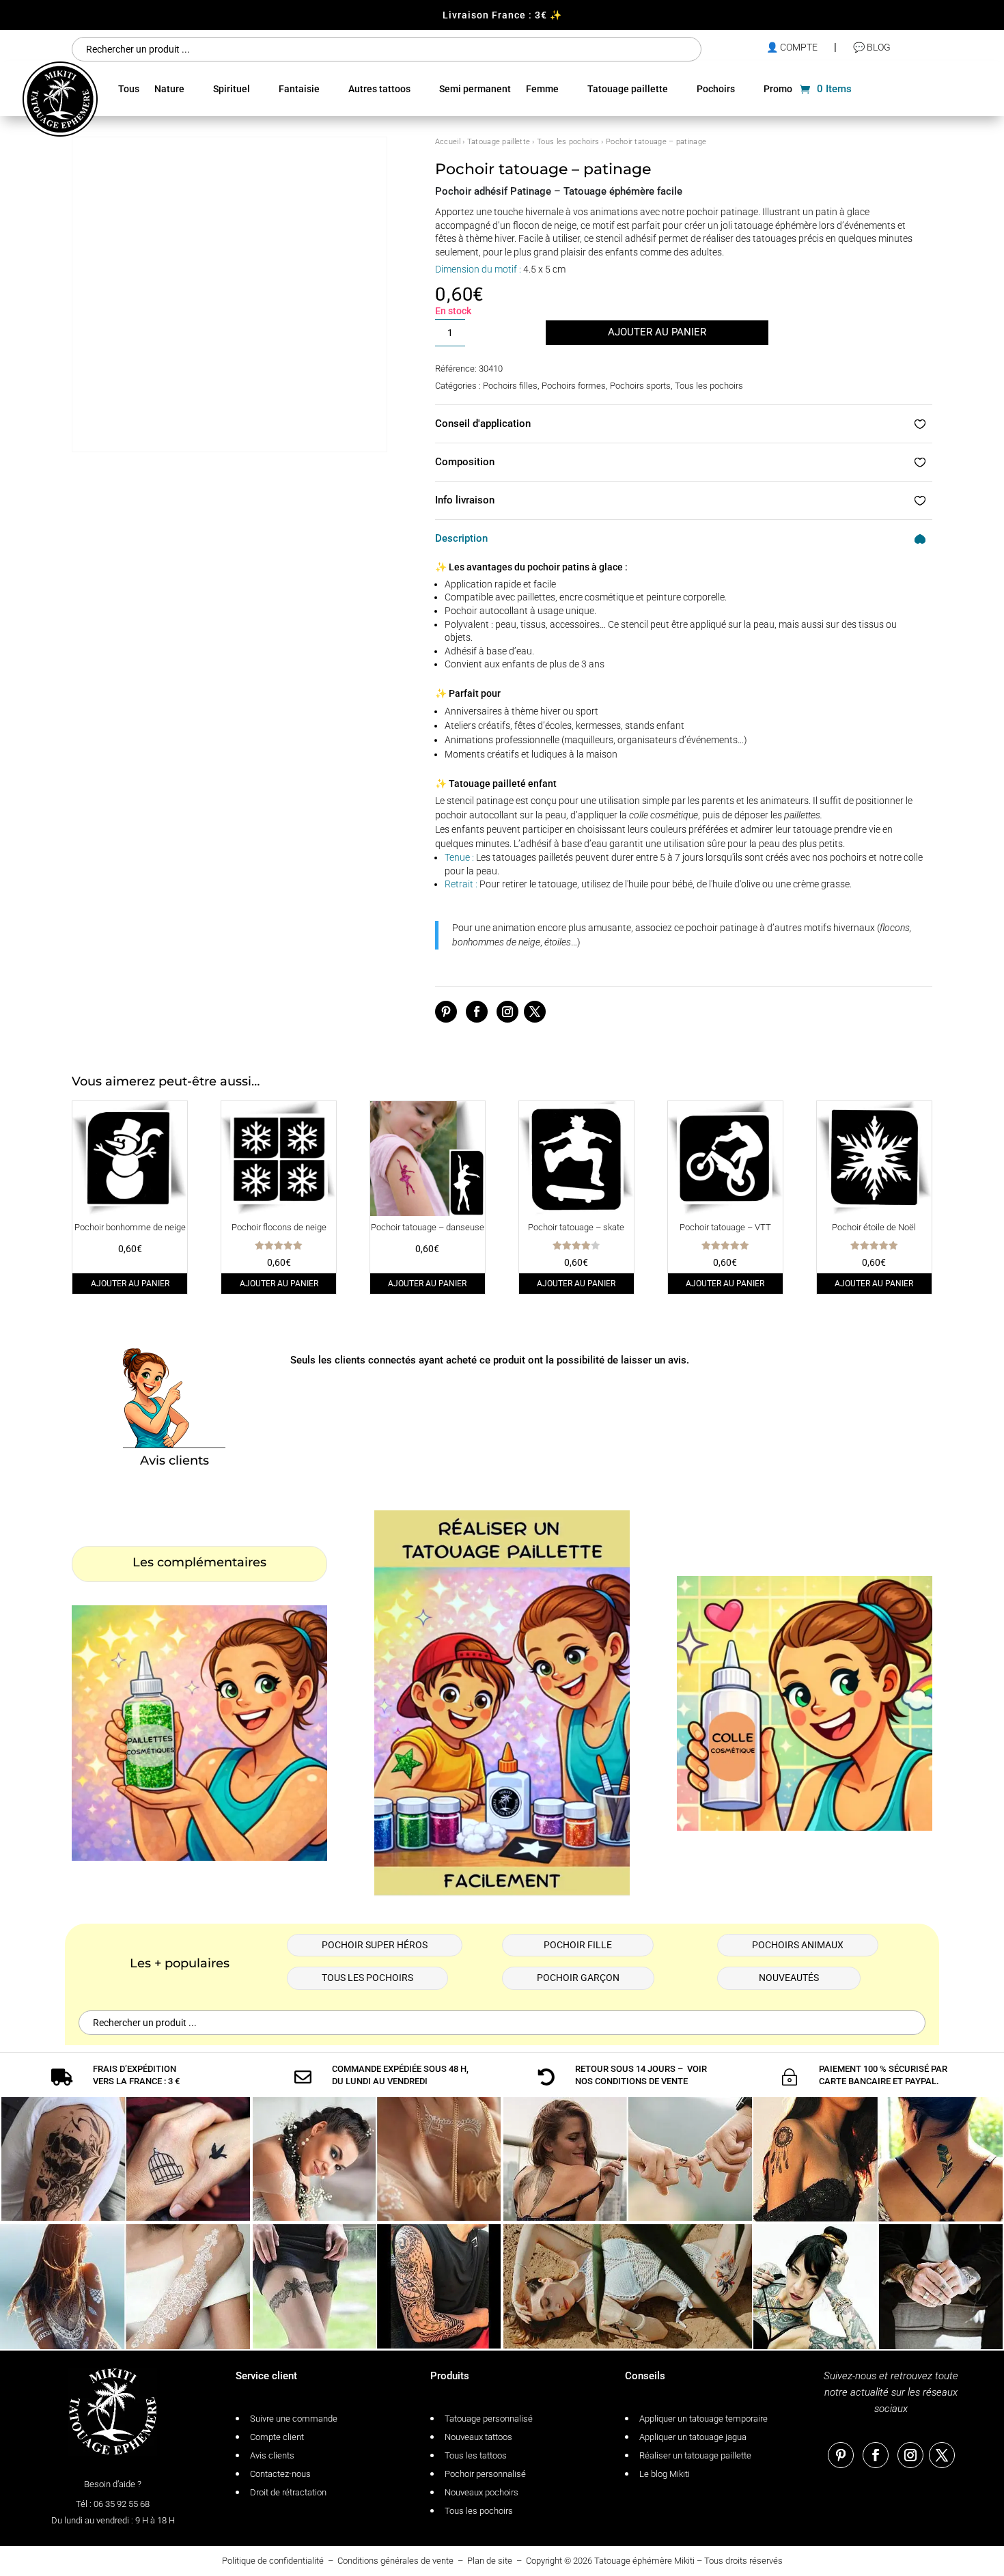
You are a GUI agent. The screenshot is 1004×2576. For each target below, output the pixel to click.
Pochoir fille (578, 1945)
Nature (169, 89)
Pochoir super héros (375, 1945)
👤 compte (792, 47)
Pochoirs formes (574, 386)
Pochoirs (716, 89)
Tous (129, 89)
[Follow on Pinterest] (446, 1012)
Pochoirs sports (640, 386)
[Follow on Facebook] (477, 1012)
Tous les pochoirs (568, 142)
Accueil (448, 142)
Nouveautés (789, 1978)
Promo (778, 89)
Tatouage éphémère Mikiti (644, 2561)
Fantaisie (299, 89)
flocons (895, 928)
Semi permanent (475, 89)
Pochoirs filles (510, 386)
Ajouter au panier (657, 332)
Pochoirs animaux (798, 1945)
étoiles (558, 942)
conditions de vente (641, 2081)
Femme (542, 89)
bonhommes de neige (496, 942)
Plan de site (490, 2561)
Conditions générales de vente (395, 2561)
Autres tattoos (379, 89)
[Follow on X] (535, 1012)
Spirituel (232, 89)
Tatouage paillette (628, 89)
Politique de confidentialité (273, 2561)
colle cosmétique (664, 815)
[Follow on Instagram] (507, 1012)
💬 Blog (872, 47)
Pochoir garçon (578, 1978)
